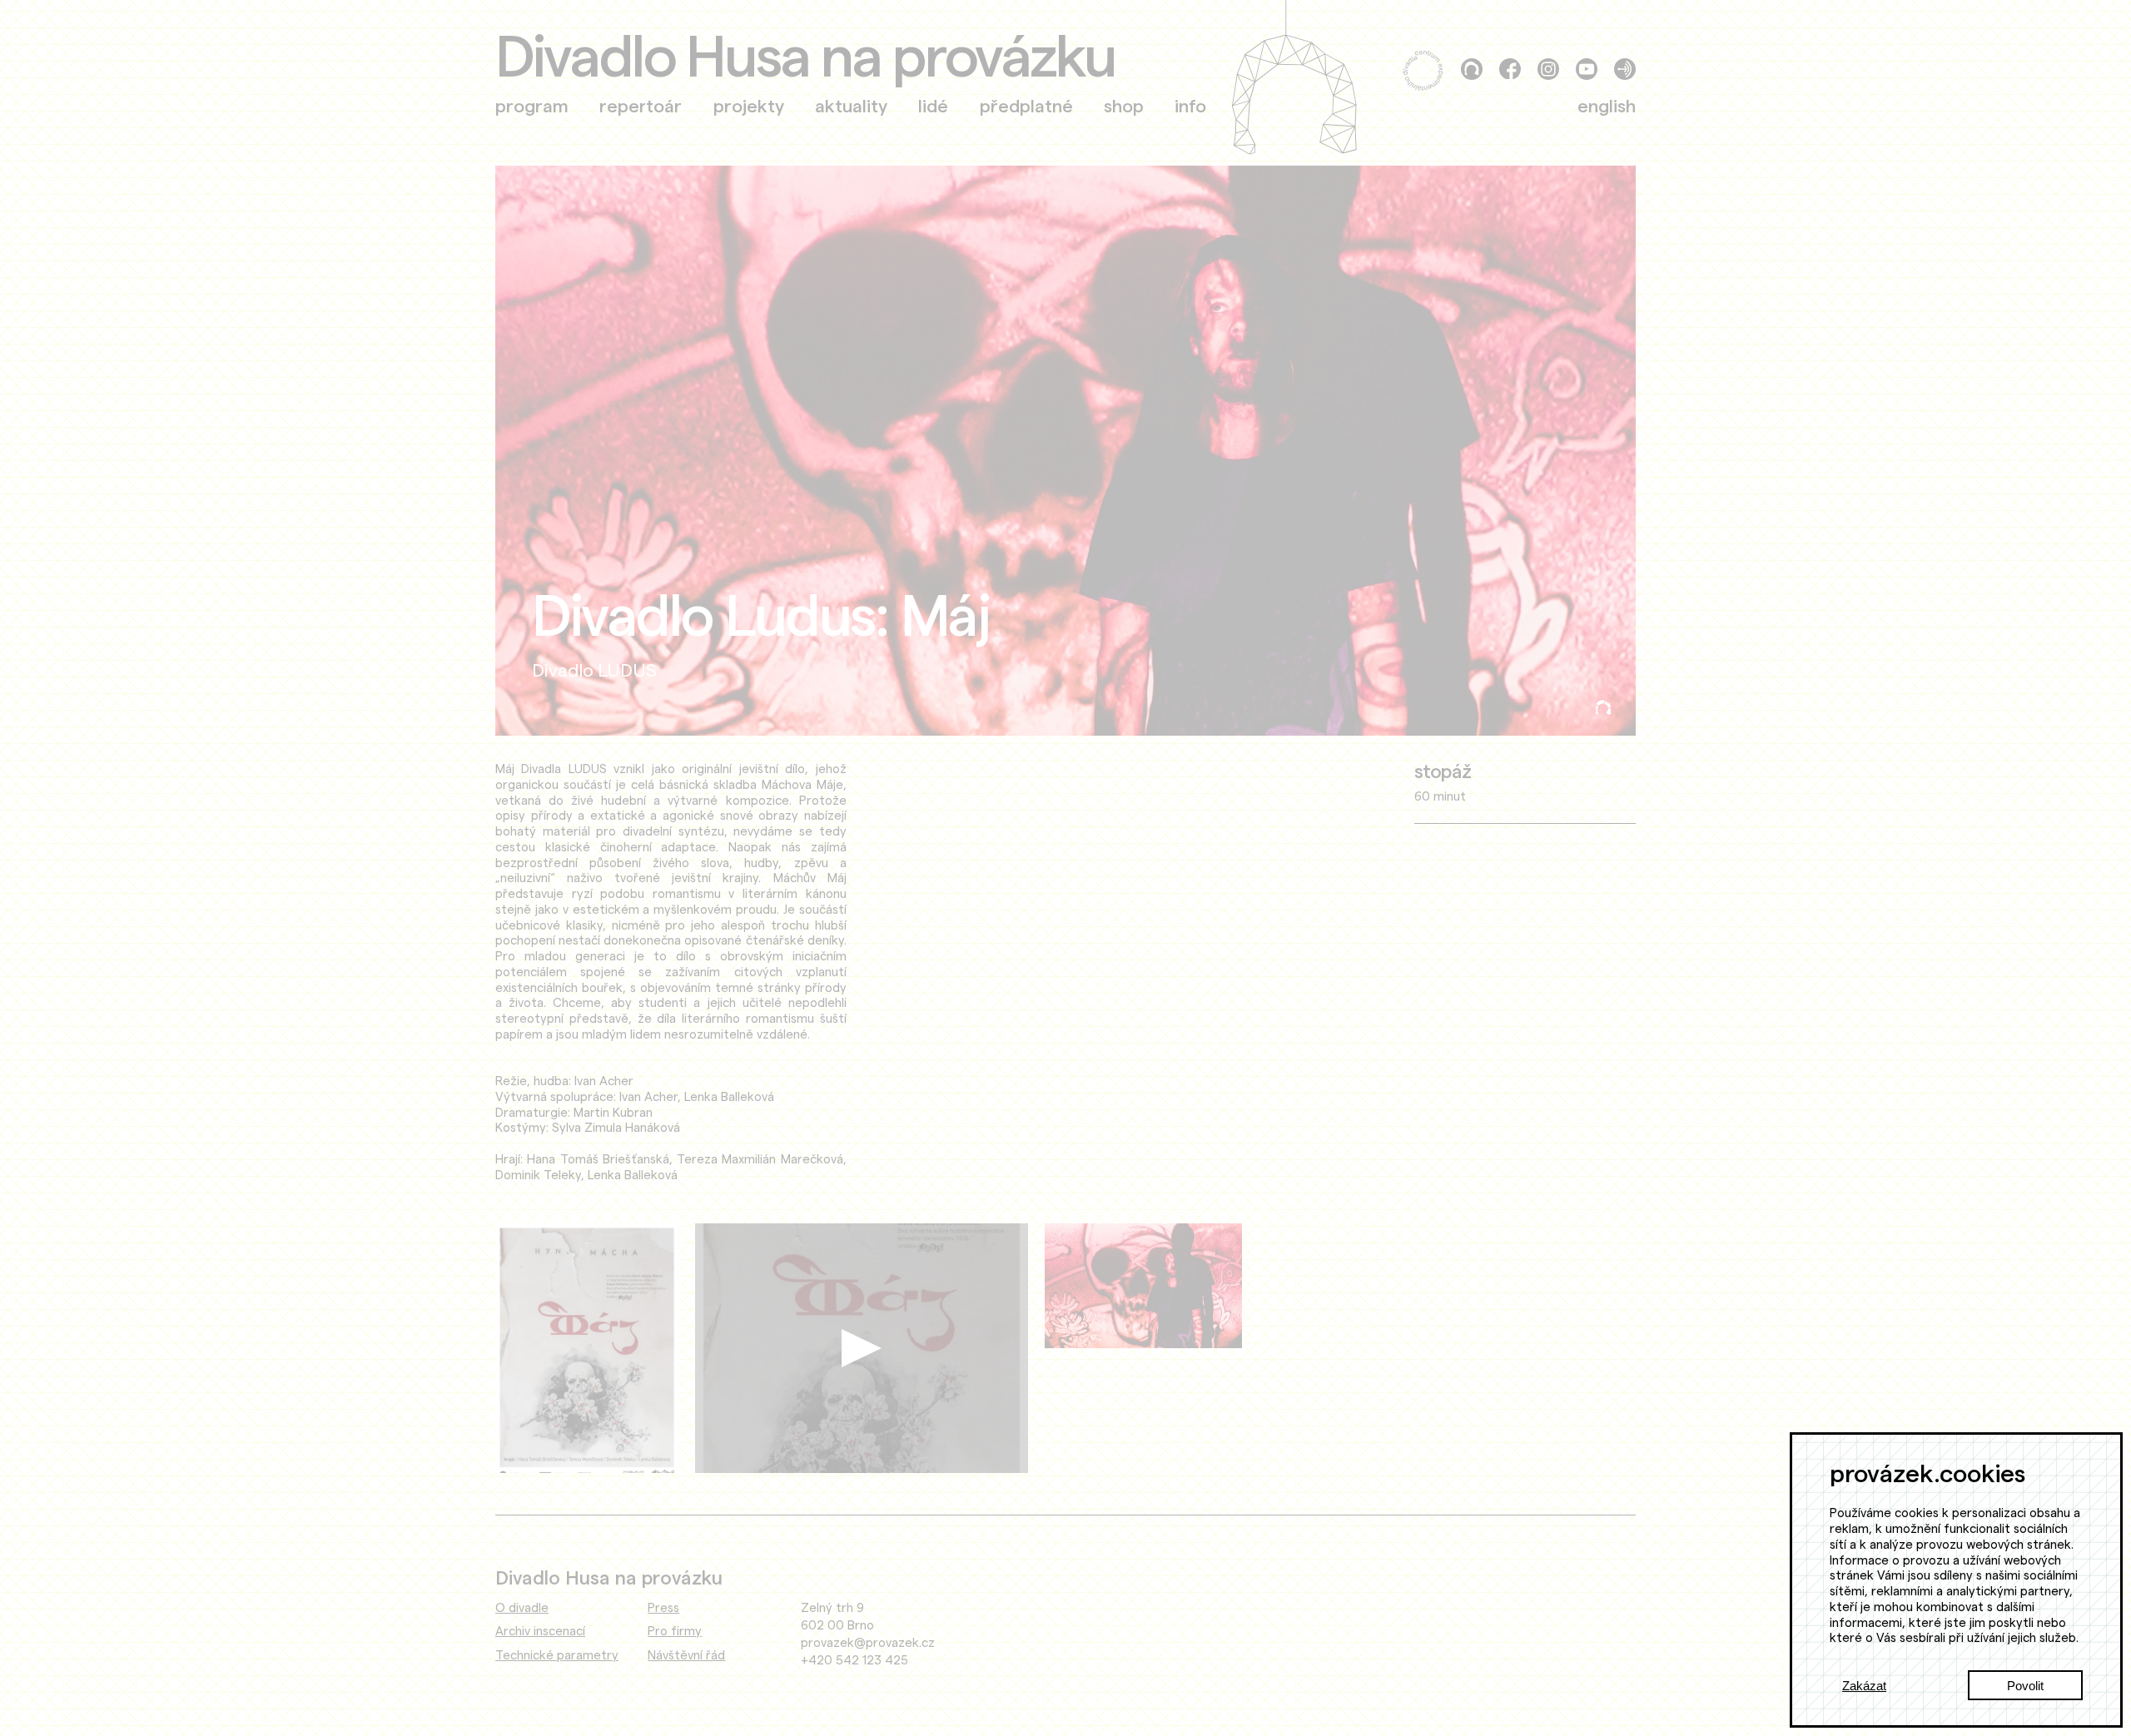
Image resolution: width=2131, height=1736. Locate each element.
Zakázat (1864, 1686)
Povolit (2025, 1686)
